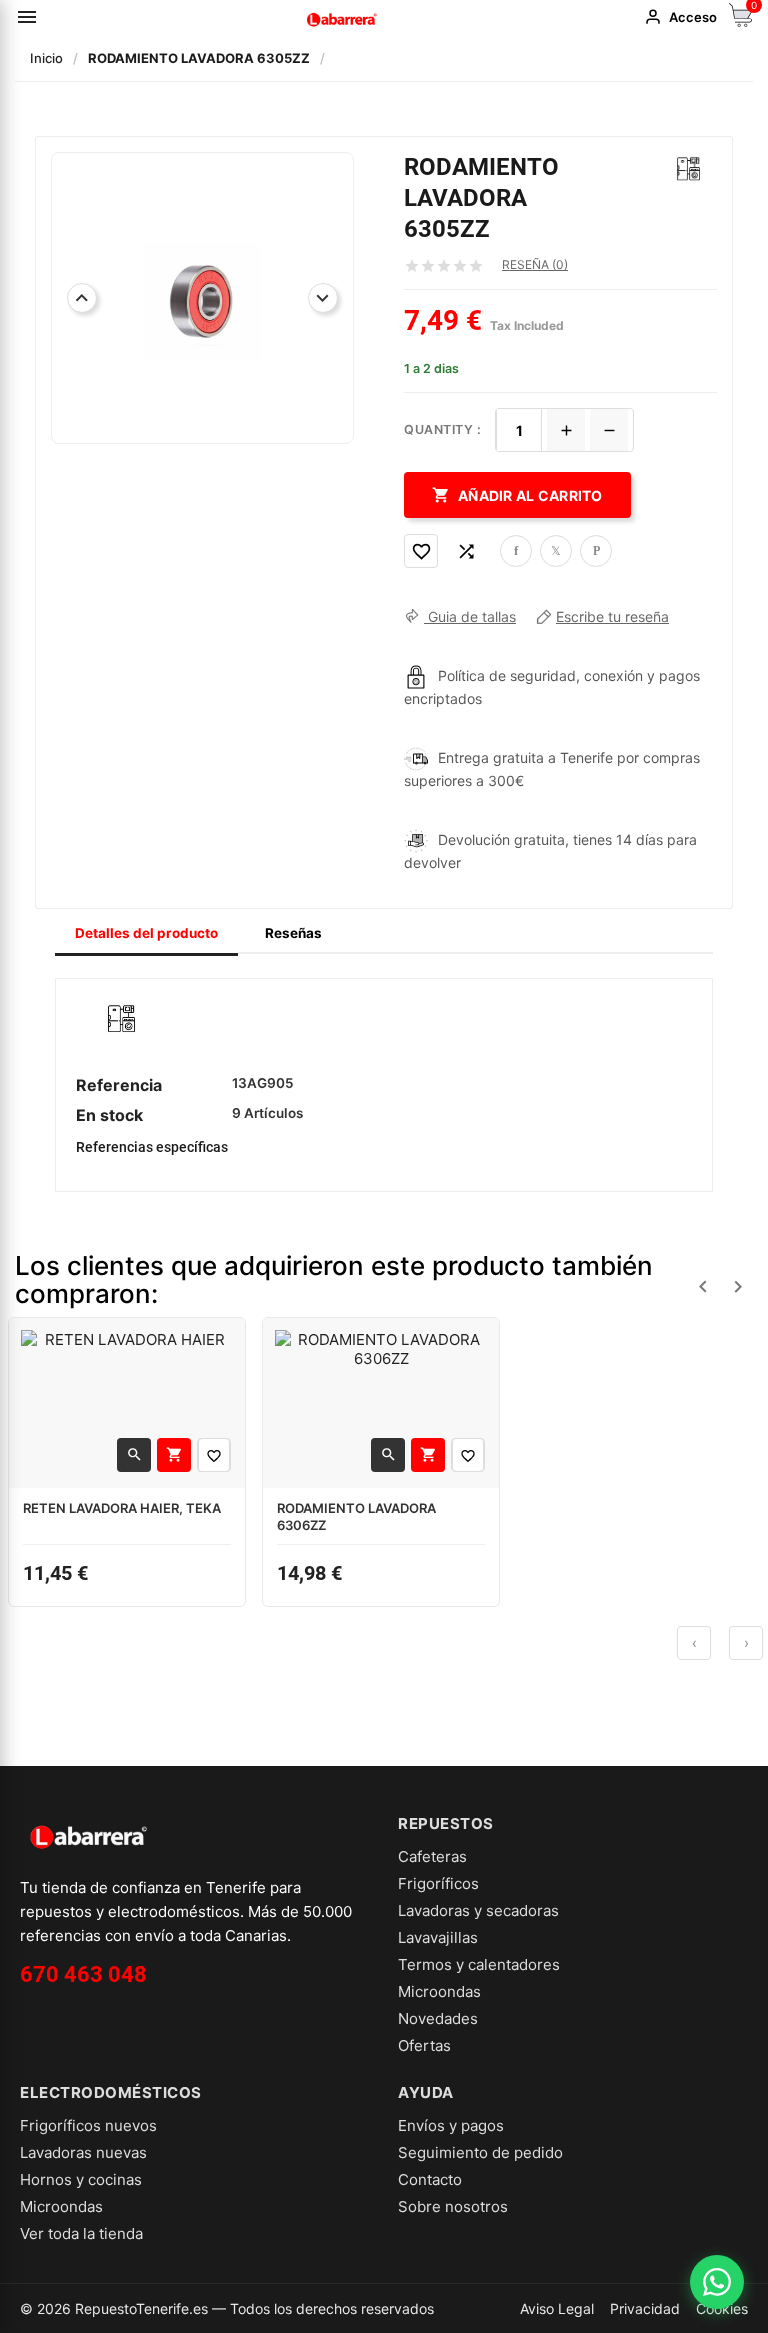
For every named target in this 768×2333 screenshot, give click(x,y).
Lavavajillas (438, 1937)
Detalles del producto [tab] (146, 933)
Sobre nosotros (453, 2206)
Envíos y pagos (451, 2125)
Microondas (439, 1991)
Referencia (119, 1085)
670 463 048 (83, 1974)
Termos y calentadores (479, 1964)
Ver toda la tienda (81, 2233)
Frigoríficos (438, 1883)
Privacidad (645, 2308)
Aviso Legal (557, 2308)
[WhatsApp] (717, 2282)
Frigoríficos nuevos (88, 2125)
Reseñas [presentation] (293, 933)
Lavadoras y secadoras (478, 1910)
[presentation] (694, 1643)
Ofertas (424, 2045)
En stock (109, 1115)
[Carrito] (741, 21)
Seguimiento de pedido (480, 2152)
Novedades (438, 2018)
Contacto (430, 2179)
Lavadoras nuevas (83, 2152)
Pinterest (596, 551)
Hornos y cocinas (81, 2179)
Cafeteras (432, 1856)
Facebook (516, 551)
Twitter (556, 551)
